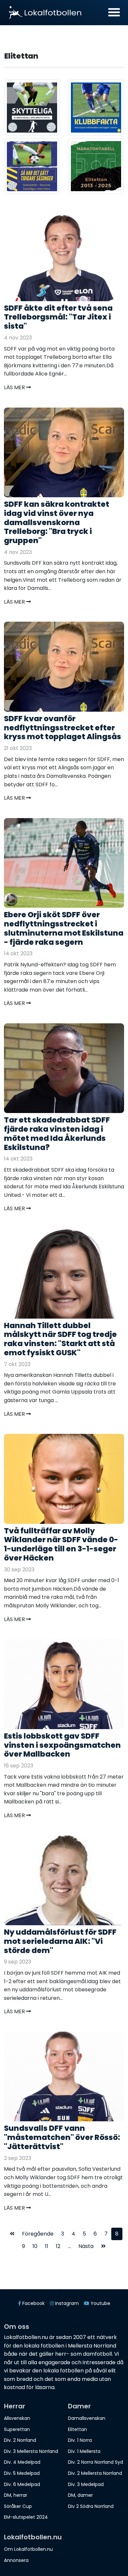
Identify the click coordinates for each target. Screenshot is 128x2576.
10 (35, 2246)
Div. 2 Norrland (20, 2440)
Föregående (38, 2234)
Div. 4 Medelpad (22, 2462)
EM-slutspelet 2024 (26, 2517)
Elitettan (77, 2429)
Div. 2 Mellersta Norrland (95, 2473)
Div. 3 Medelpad (86, 2484)
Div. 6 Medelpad (22, 2484)
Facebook (33, 2303)
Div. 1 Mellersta (84, 2451)
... (69, 2246)
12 (58, 2246)
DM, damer (80, 2495)
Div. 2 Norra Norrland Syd (96, 2462)
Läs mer (15, 387)
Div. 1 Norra (80, 2440)
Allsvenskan (17, 2418)
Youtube (100, 2303)
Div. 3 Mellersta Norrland (31, 2451)
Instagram (66, 2303)
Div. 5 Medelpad (22, 2473)
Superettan (17, 2429)
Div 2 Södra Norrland (91, 2506)
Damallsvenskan (87, 2418)
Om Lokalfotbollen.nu (28, 2549)
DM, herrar (16, 2495)
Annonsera (16, 2560)
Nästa (86, 2246)
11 (47, 2246)
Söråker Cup (18, 2506)
